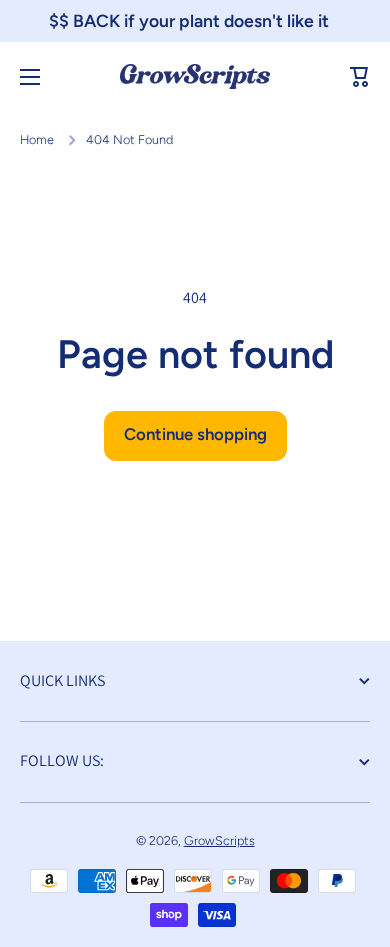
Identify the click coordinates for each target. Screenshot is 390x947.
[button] (360, 77)
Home (37, 139)
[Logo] (195, 76)
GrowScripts (219, 840)
